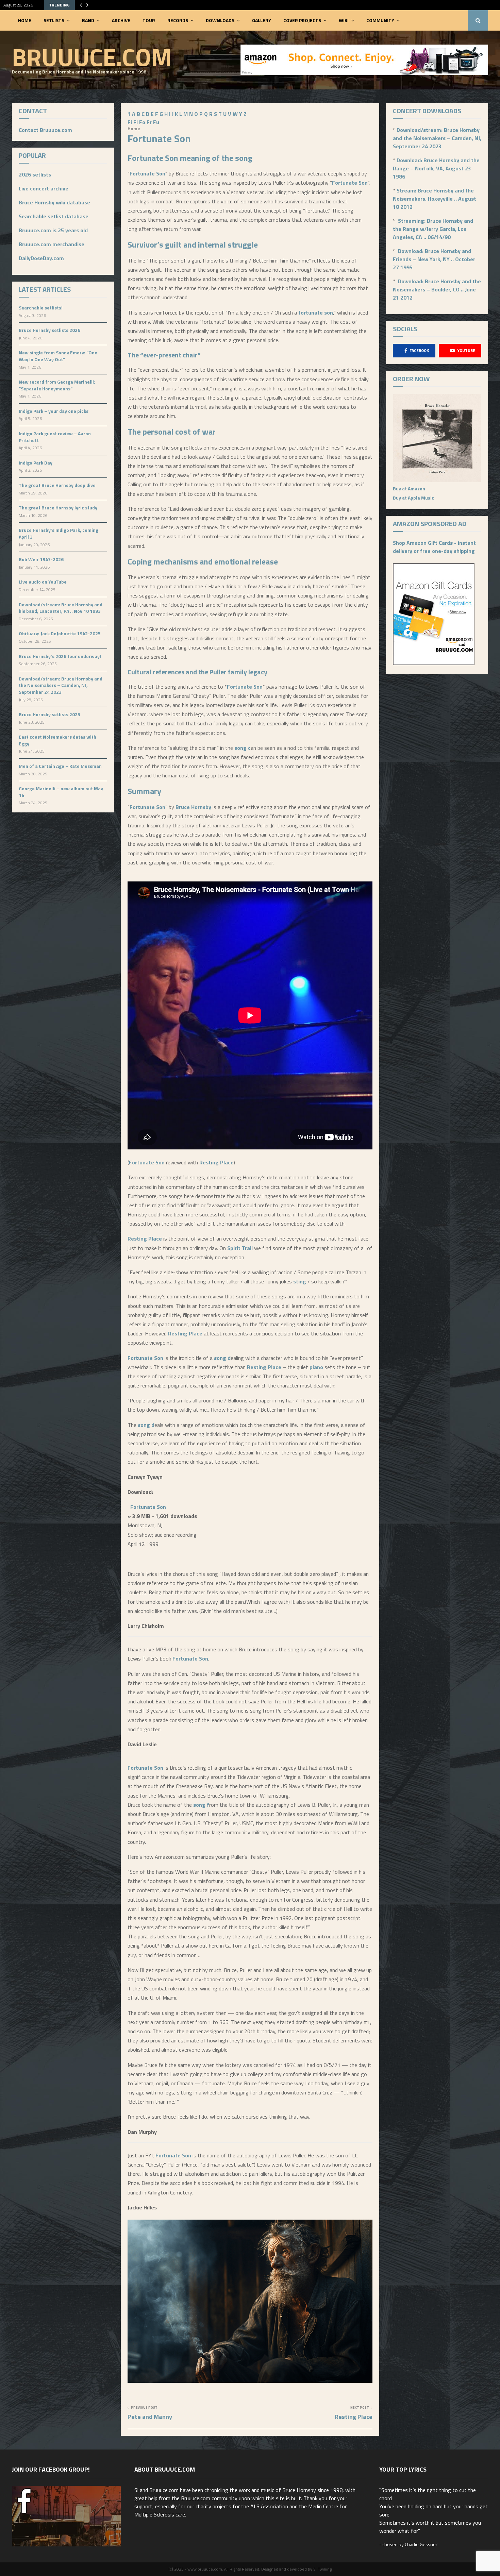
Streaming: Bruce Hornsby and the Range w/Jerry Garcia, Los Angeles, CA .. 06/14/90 (433, 229)
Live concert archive (44, 188)
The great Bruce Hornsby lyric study (58, 508)
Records (178, 20)
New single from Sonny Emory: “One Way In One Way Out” (58, 356)
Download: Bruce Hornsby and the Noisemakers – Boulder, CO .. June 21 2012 (437, 289)
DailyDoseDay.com (41, 258)
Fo (142, 122)
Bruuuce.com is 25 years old (53, 230)
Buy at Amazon (409, 489)
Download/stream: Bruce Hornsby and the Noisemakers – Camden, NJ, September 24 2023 (61, 685)
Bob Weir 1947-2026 (41, 559)
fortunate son (316, 313)
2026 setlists (35, 174)
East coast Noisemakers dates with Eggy (57, 740)
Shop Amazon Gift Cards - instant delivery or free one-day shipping (434, 547)
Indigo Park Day (36, 463)
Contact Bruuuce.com (45, 130)
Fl (136, 122)
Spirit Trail (240, 1248)
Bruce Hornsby (193, 807)
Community (380, 20)
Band (88, 20)
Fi (130, 122)
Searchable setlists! (41, 308)
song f (201, 1805)
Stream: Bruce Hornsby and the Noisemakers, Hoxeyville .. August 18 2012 (435, 199)
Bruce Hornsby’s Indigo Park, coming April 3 (59, 533)
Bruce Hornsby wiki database (54, 202)
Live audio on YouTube (43, 582)
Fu (156, 122)
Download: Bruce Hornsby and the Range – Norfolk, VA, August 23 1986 (436, 168)
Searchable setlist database (54, 216)
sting (300, 1281)
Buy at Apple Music (413, 498)
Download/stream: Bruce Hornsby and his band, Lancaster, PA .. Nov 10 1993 (61, 608)
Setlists (54, 20)
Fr (149, 122)
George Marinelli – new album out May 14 (61, 792)
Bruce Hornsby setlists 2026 (49, 330)
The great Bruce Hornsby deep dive (57, 485)
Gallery (262, 20)
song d (222, 1358)
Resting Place (216, 1162)
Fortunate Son (153, 158)
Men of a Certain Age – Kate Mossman (60, 766)
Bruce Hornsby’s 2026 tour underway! (60, 656)
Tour (149, 20)
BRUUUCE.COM (92, 57)
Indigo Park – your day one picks (54, 411)
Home (25, 20)
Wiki (344, 20)
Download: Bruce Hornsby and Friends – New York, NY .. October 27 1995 (434, 259)
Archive (121, 20)
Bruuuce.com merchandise (52, 244)
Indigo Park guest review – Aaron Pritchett (55, 437)
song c (243, 748)
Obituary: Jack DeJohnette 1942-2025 (60, 633)
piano (316, 1367)
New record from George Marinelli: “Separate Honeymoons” (57, 385)
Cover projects (302, 20)
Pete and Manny (150, 2417)
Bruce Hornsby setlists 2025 (49, 714)
